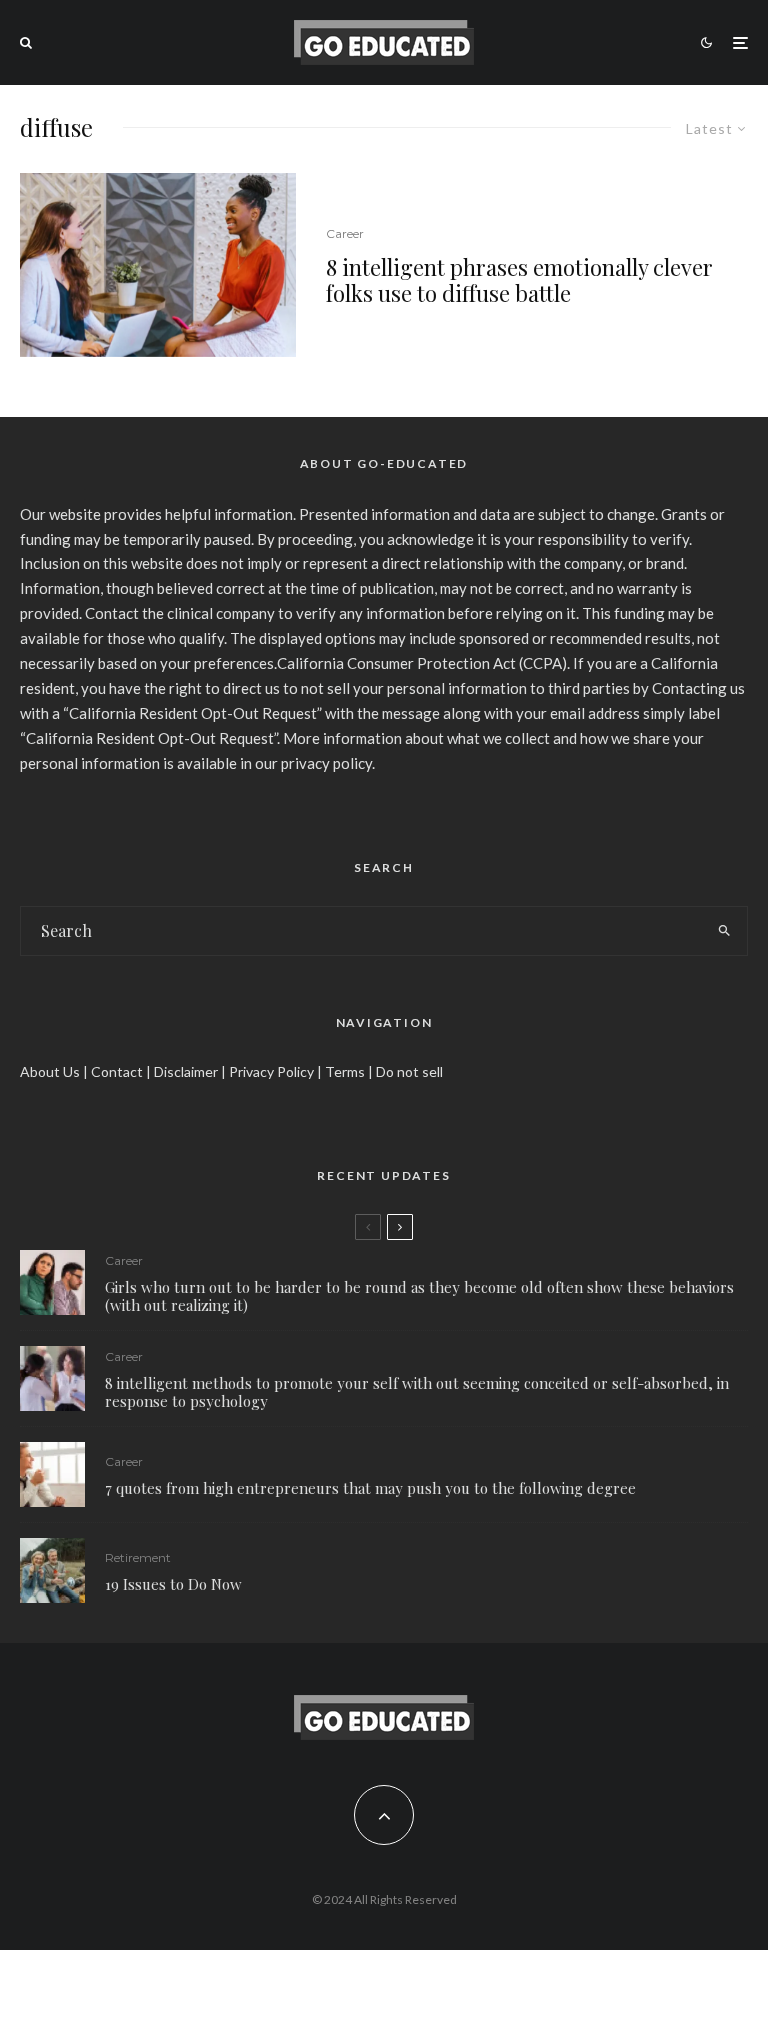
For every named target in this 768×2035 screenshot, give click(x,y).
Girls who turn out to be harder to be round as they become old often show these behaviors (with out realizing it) (419, 1296)
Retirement (138, 1557)
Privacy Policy (271, 1071)
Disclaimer (186, 1071)
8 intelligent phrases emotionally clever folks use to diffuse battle (519, 280)
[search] (724, 931)
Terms (345, 1071)
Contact (117, 1071)
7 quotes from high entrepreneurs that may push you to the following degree (370, 1488)
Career (345, 233)
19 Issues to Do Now (173, 1584)
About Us (50, 1071)
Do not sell (409, 1071)
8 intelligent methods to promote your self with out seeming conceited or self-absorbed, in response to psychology (417, 1392)
